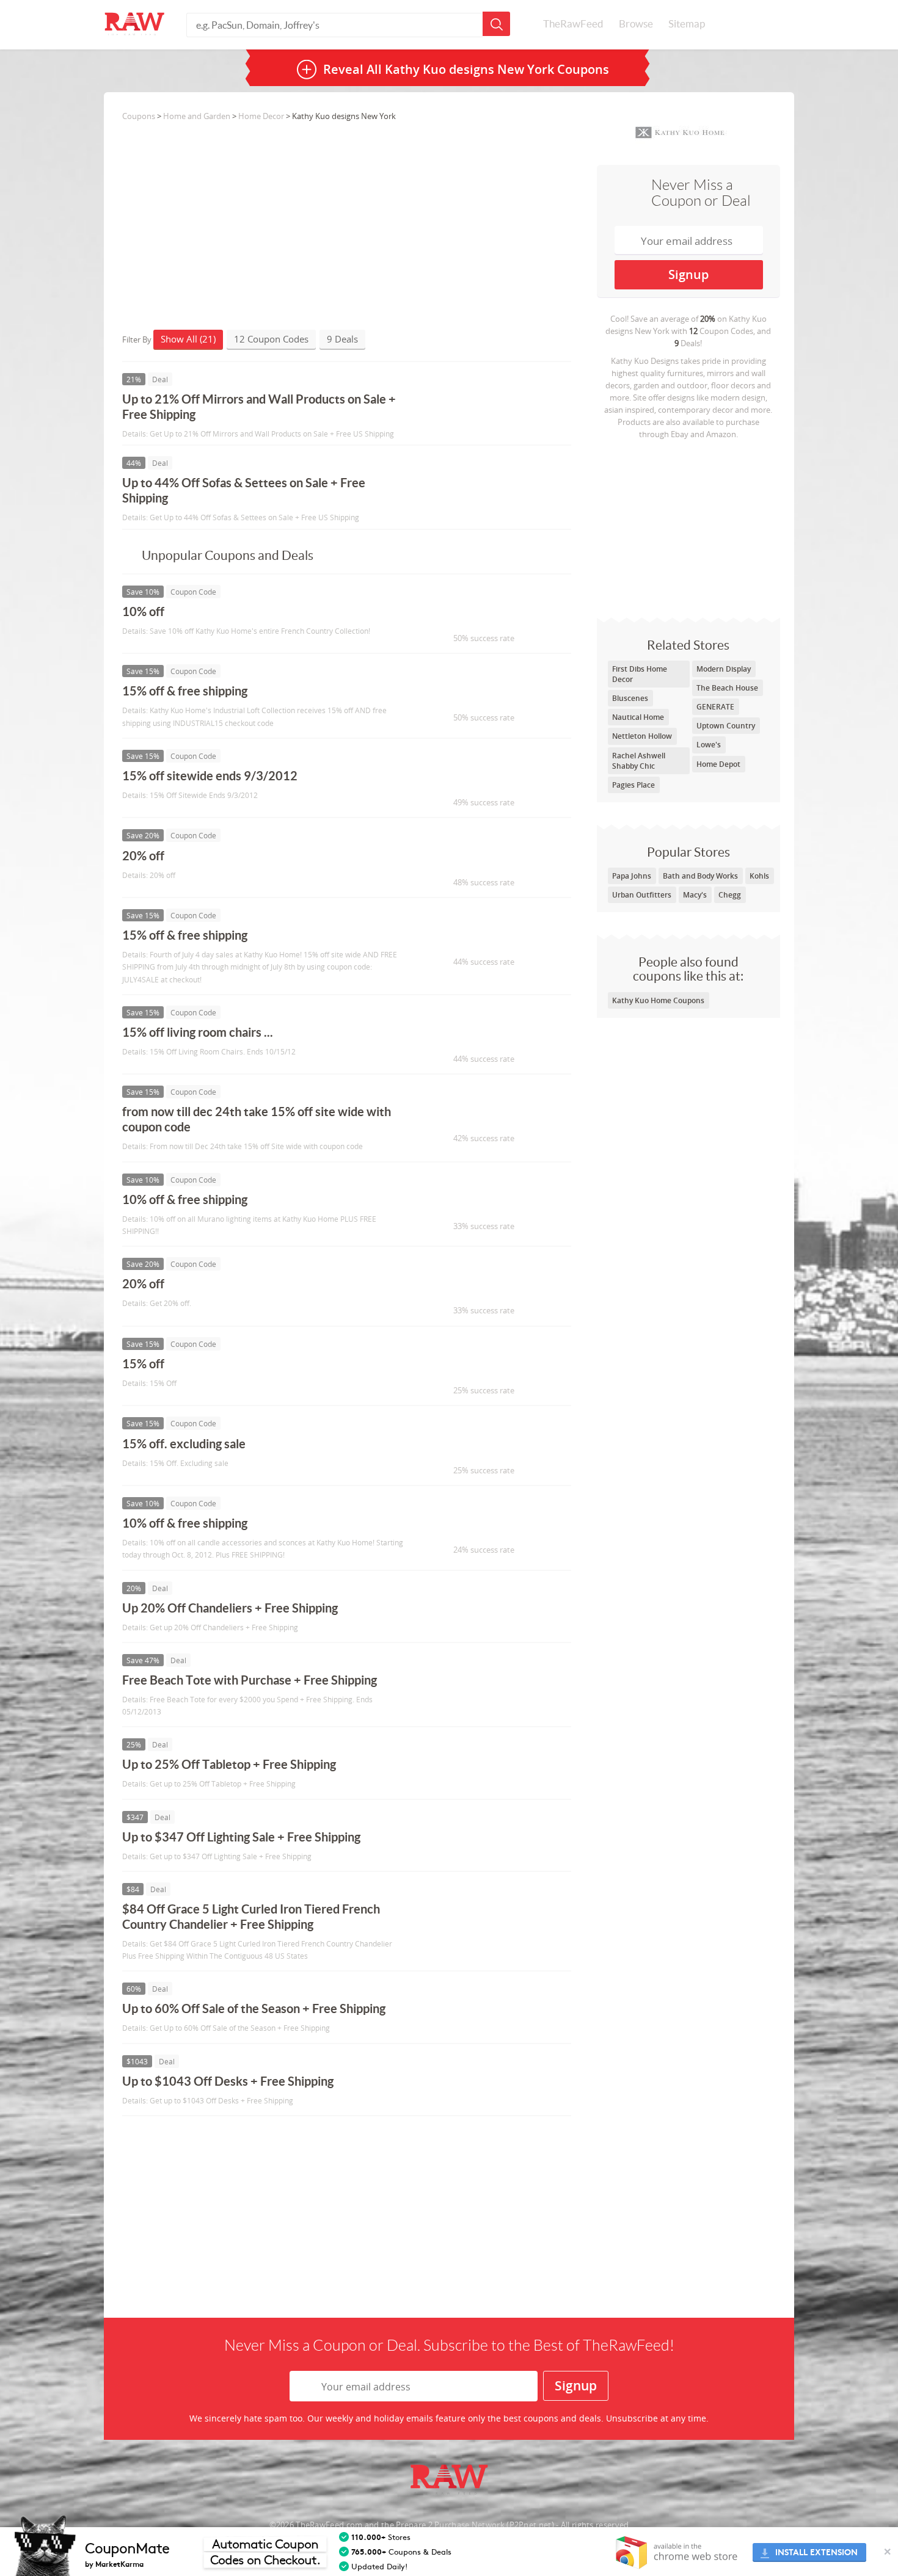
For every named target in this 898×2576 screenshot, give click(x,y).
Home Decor (261, 116)
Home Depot (718, 764)
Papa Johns (632, 876)
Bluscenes (630, 698)
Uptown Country (726, 726)
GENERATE (715, 707)
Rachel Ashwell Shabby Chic (639, 761)
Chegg (730, 895)
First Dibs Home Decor (640, 674)
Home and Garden (197, 116)
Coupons (139, 116)
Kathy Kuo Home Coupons (658, 1000)
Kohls (759, 876)
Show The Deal (466, 405)
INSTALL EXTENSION (816, 2552)
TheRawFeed (573, 24)
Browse (636, 24)
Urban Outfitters (642, 895)
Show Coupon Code (477, 617)
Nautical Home (638, 717)
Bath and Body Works (700, 876)
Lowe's (709, 745)
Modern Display (724, 669)
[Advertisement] (688, 526)
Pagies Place (633, 785)
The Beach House (727, 688)
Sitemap (687, 24)
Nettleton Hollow (642, 736)
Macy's (695, 895)
